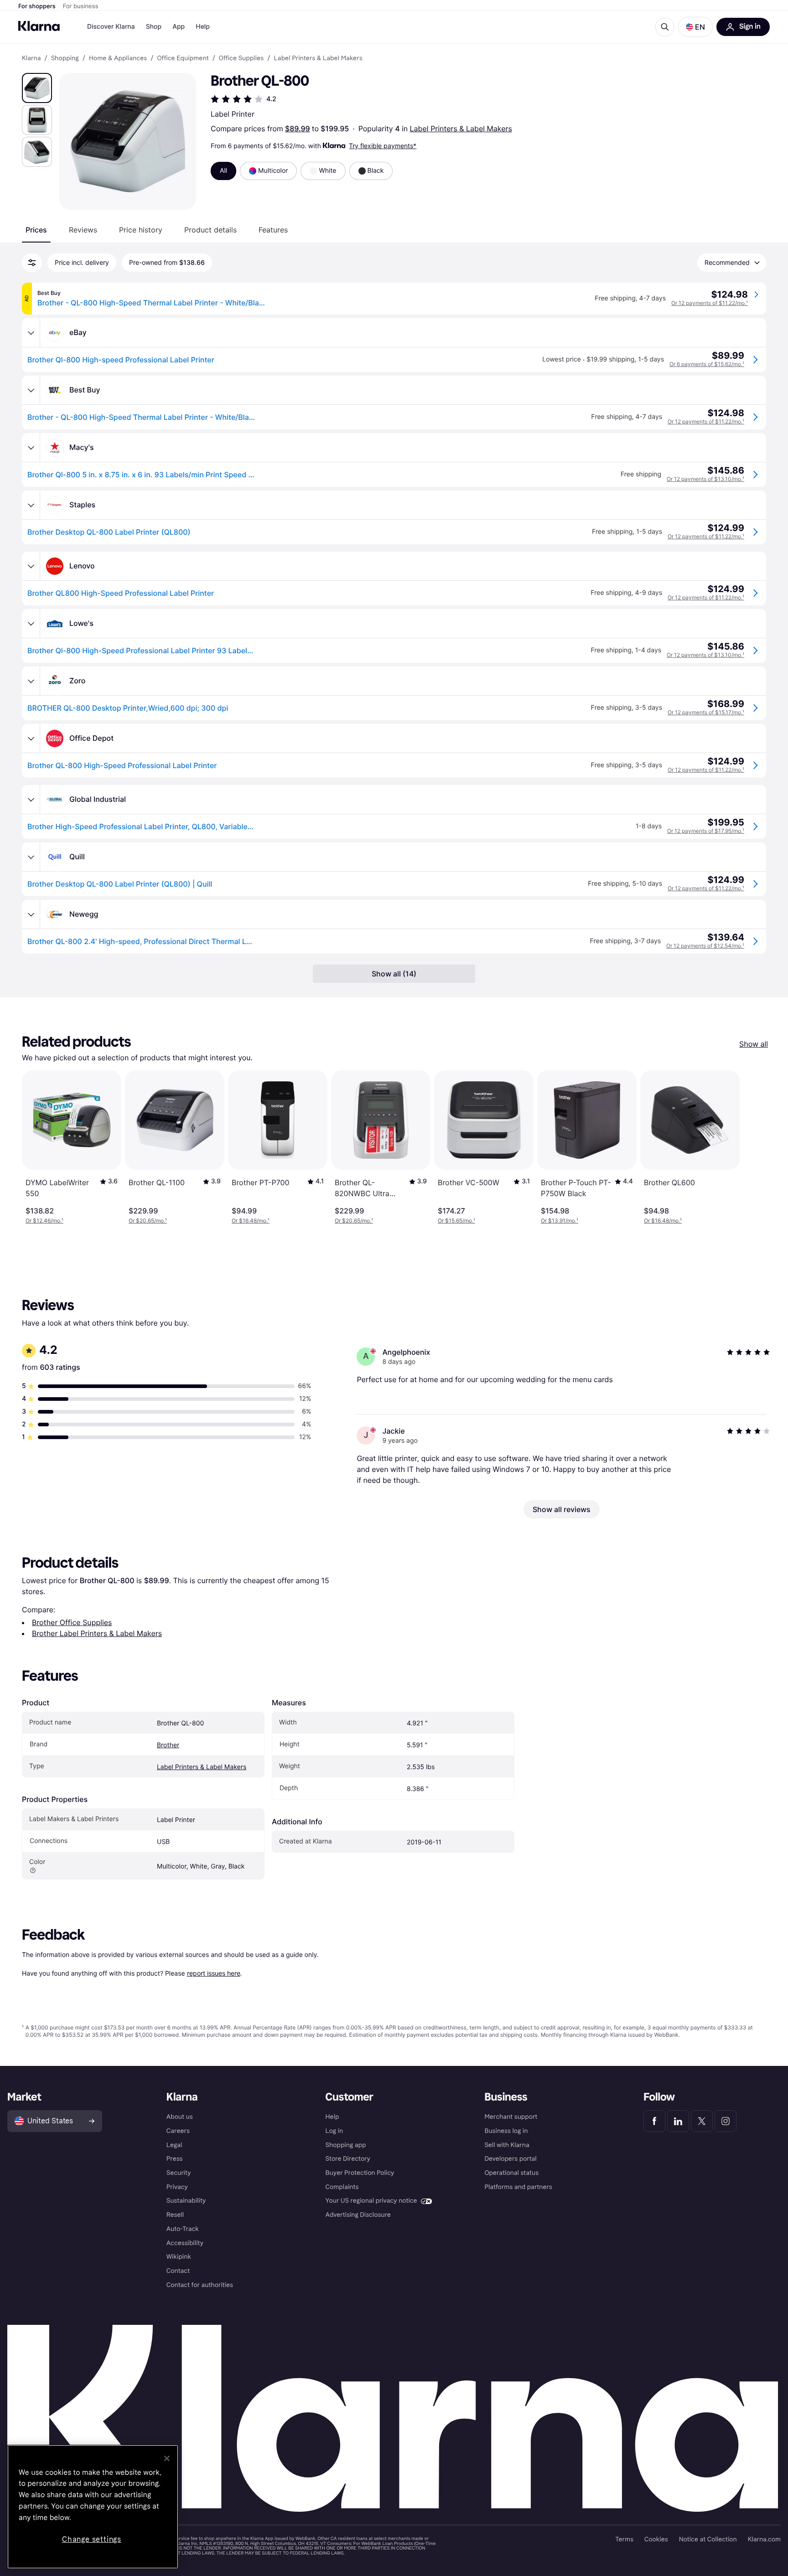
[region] (93, 2507)
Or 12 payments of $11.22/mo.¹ (710, 303)
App (179, 27)
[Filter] (32, 263)
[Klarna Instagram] (726, 2121)
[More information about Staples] (31, 505)
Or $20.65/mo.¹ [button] (148, 1221)
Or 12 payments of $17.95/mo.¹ (706, 831)
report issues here (214, 1973)
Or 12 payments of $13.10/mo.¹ (705, 479)
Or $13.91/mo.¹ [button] (560, 1221)
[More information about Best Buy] (31, 390)
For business (81, 6)
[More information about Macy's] (31, 448)
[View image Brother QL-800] (37, 88)
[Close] (167, 2458)
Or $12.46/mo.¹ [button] (44, 1221)
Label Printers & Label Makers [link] (318, 58)
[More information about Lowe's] (31, 624)
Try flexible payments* (383, 146)
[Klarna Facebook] (654, 2121)
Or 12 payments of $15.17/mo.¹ (706, 712)
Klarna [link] (31, 58)
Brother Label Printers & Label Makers (97, 1633)
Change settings (92, 2539)
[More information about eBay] (31, 333)
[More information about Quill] (31, 857)
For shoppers (37, 6)
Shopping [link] (65, 58)
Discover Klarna (111, 27)
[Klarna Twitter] (702, 2121)
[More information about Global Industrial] (31, 800)
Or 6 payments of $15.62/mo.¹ (707, 364)
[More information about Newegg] (31, 914)
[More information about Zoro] (31, 681)
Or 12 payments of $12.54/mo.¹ (705, 946)
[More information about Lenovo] (31, 566)
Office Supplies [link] (241, 58)
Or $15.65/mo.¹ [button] (456, 1221)
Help (203, 27)
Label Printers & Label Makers (461, 129)
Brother (168, 1745)
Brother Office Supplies (72, 1622)
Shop (154, 27)
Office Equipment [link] (183, 58)
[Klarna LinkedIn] (678, 2121)
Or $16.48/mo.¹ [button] (251, 1221)
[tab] (36, 230)
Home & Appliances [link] (118, 58)
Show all (754, 1044)
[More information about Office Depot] (31, 738)
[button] (695, 27)
